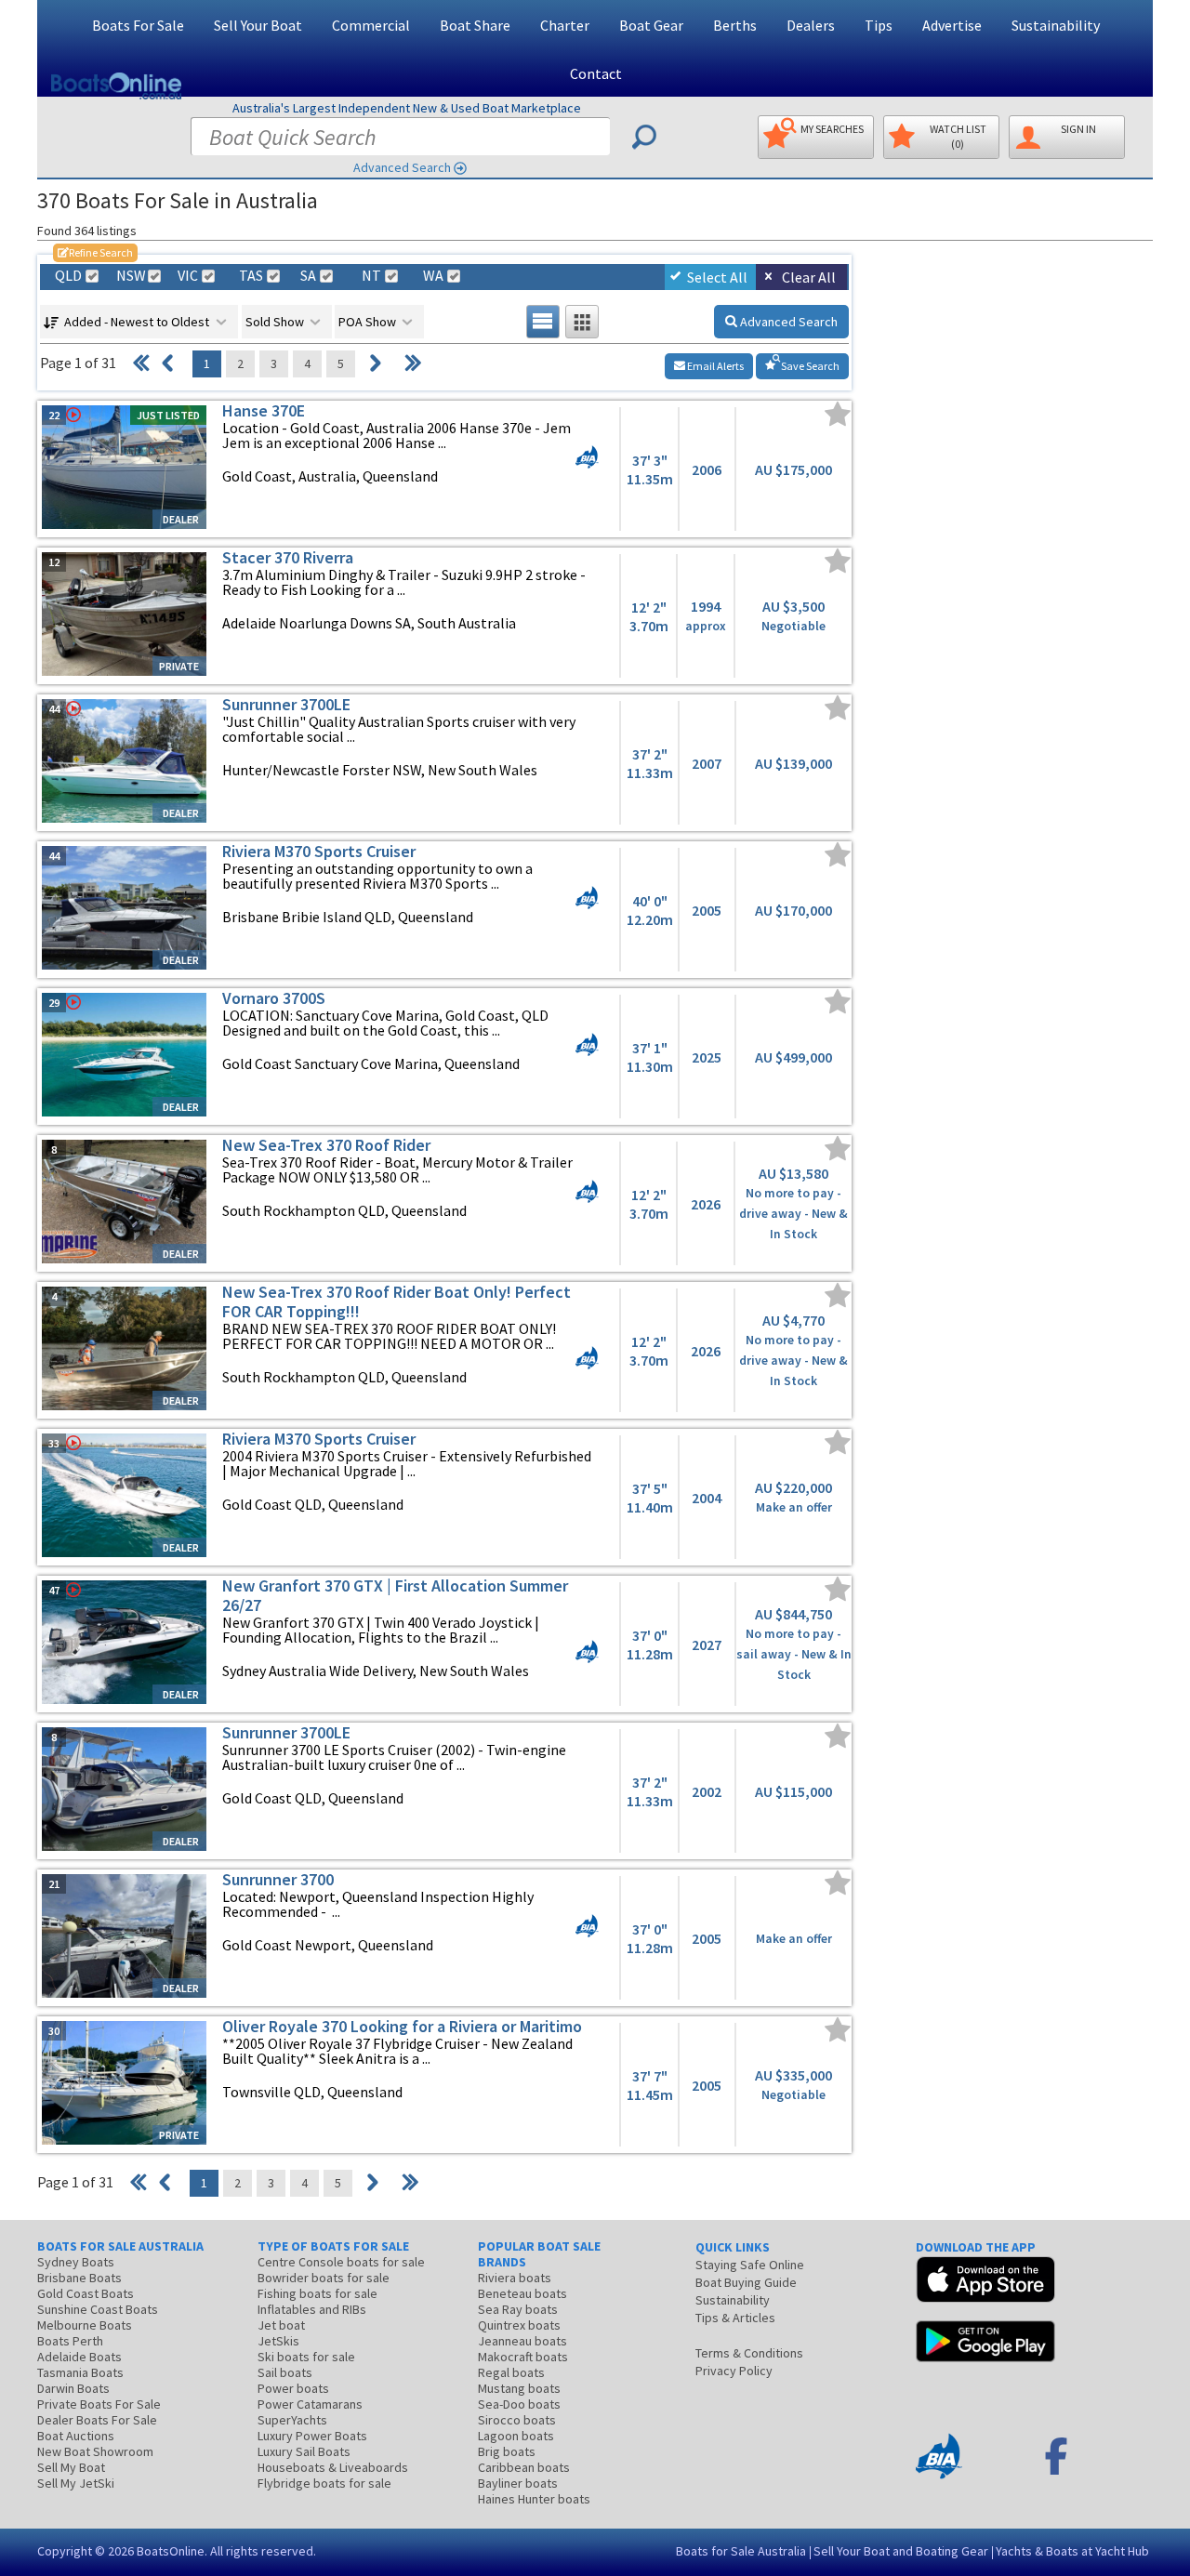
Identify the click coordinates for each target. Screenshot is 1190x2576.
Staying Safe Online (750, 2265)
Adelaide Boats (79, 2357)
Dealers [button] (811, 25)
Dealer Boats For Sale (97, 2420)
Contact (596, 73)
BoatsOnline (171, 2551)
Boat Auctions (76, 2436)
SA (308, 276)
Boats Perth (70, 2341)
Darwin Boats (73, 2388)
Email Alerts (714, 366)
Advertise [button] (952, 25)
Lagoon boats (516, 2436)
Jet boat (281, 2325)
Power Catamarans (310, 2404)
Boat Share (475, 25)
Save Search (809, 366)
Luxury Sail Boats (304, 2451)
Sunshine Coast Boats (98, 2309)
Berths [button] (735, 25)
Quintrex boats (519, 2325)
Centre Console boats (341, 2262)
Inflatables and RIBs (312, 2309)
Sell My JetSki (76, 2483)
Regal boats (511, 2372)
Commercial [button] (371, 25)
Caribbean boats (524, 2467)
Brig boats (507, 2451)
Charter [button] (565, 25)
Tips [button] (879, 25)
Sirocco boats (517, 2420)
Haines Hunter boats (534, 2499)
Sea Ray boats (518, 2309)
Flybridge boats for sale (324, 2483)
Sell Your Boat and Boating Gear (901, 2551)
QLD (68, 276)
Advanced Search (402, 167)
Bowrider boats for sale (324, 2278)
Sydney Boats (76, 2262)
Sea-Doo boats (519, 2404)
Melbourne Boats (85, 2325)
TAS (251, 276)
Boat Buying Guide (746, 2282)
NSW (130, 276)
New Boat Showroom (95, 2451)
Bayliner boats (518, 2483)
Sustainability (1056, 25)
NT (371, 276)
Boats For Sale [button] (138, 25)
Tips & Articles (735, 2318)
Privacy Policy (734, 2371)
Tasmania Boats (80, 2372)
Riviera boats (515, 2278)
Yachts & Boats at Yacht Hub (1072, 2551)
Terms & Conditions (749, 2353)
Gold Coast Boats (86, 2293)
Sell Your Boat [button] (258, 25)
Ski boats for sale (306, 2357)
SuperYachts (292, 2420)
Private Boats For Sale (99, 2404)
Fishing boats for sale (317, 2293)
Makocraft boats (523, 2357)
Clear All (809, 277)
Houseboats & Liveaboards (333, 2467)
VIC (188, 276)
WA (433, 276)
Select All (717, 277)
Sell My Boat (71, 2467)
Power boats (293, 2388)
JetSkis (278, 2341)
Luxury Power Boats (312, 2436)
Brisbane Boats (79, 2278)
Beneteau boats (522, 2293)
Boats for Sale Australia (741, 2551)
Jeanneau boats (522, 2341)
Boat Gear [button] (651, 25)
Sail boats (285, 2372)
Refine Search (95, 252)
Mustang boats (519, 2388)
